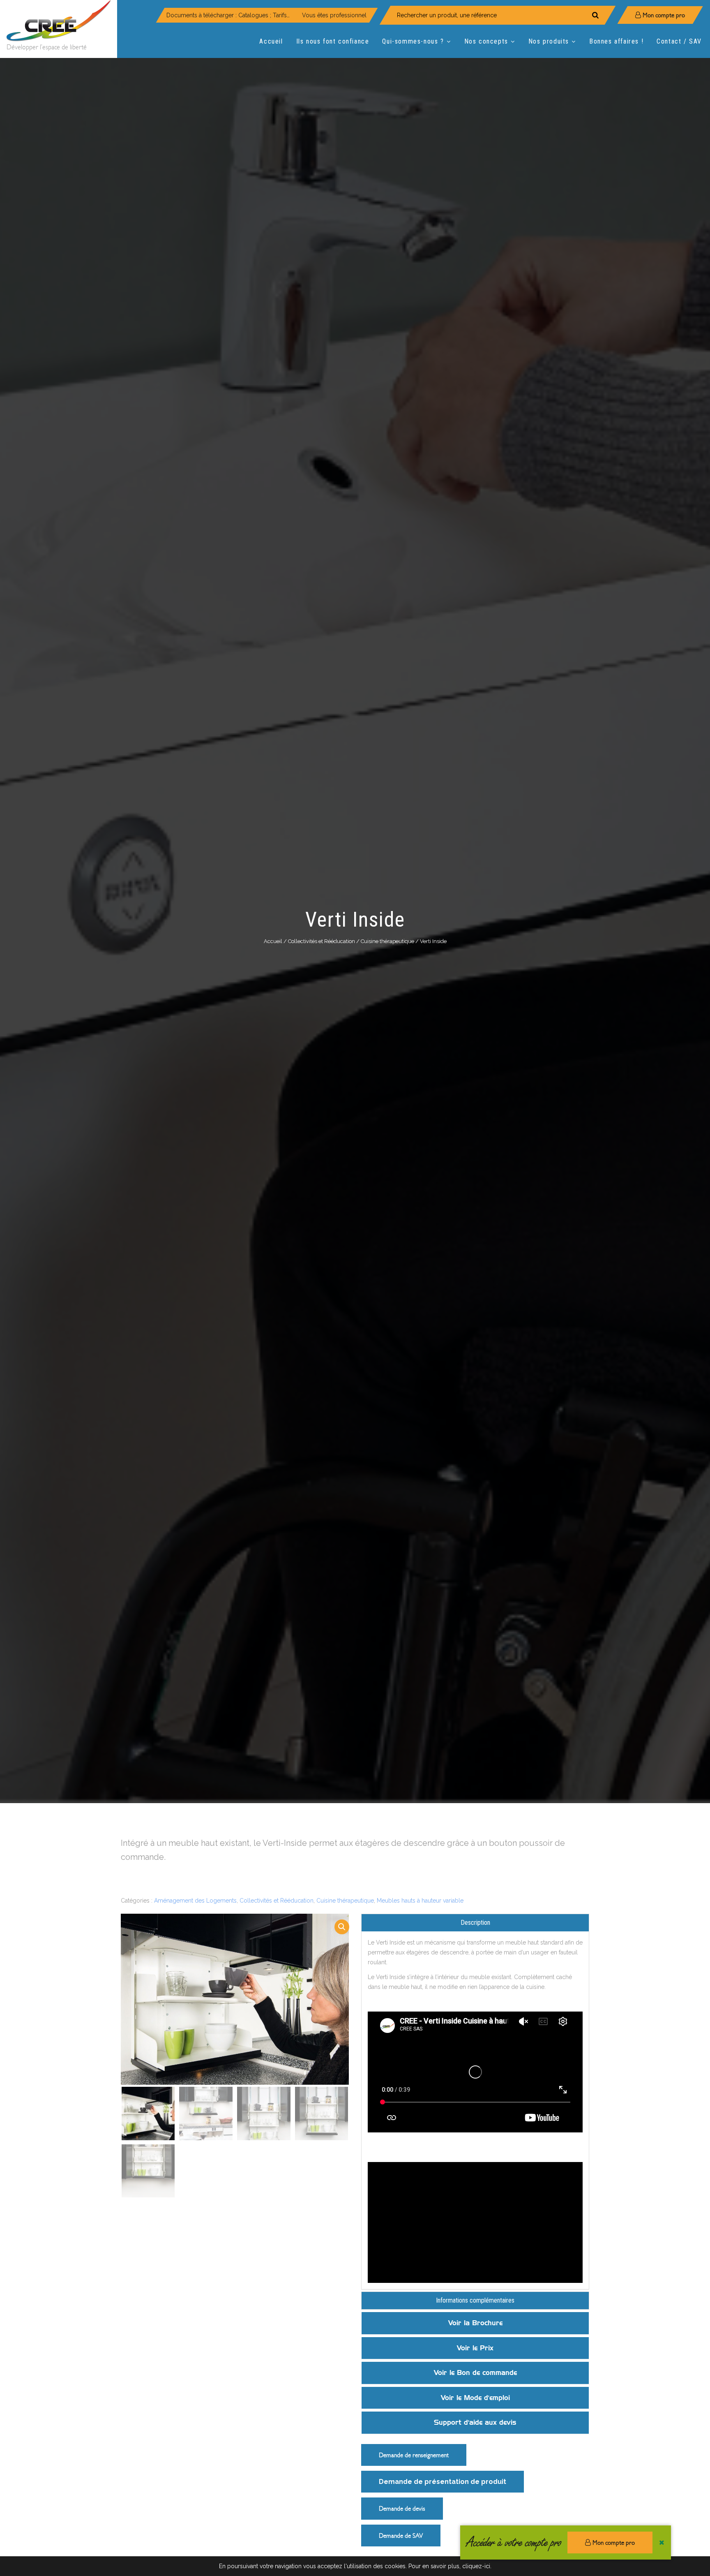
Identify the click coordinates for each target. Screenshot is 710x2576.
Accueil (271, 41)
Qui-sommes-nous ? (413, 41)
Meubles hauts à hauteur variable (420, 1901)
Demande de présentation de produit (443, 2482)
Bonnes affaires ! (616, 41)
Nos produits (549, 41)
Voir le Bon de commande (475, 2373)
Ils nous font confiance (333, 41)
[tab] (475, 1923)
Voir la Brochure (475, 2323)
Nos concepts (486, 41)
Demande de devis (402, 2508)
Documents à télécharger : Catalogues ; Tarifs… (228, 15)
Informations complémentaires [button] (475, 2300)
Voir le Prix (475, 2348)
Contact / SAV (679, 41)
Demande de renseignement (414, 2455)
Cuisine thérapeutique (387, 941)
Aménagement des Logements (195, 1901)
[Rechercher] (595, 15)
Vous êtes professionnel (334, 15)
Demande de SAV (401, 2536)
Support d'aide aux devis (475, 2422)
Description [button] (475, 1923)
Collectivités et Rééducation (322, 941)
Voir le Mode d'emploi (475, 2398)
